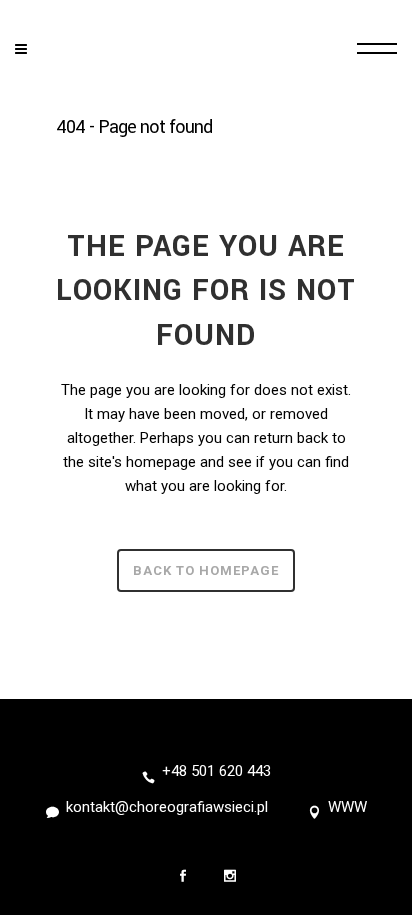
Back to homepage (206, 570)
